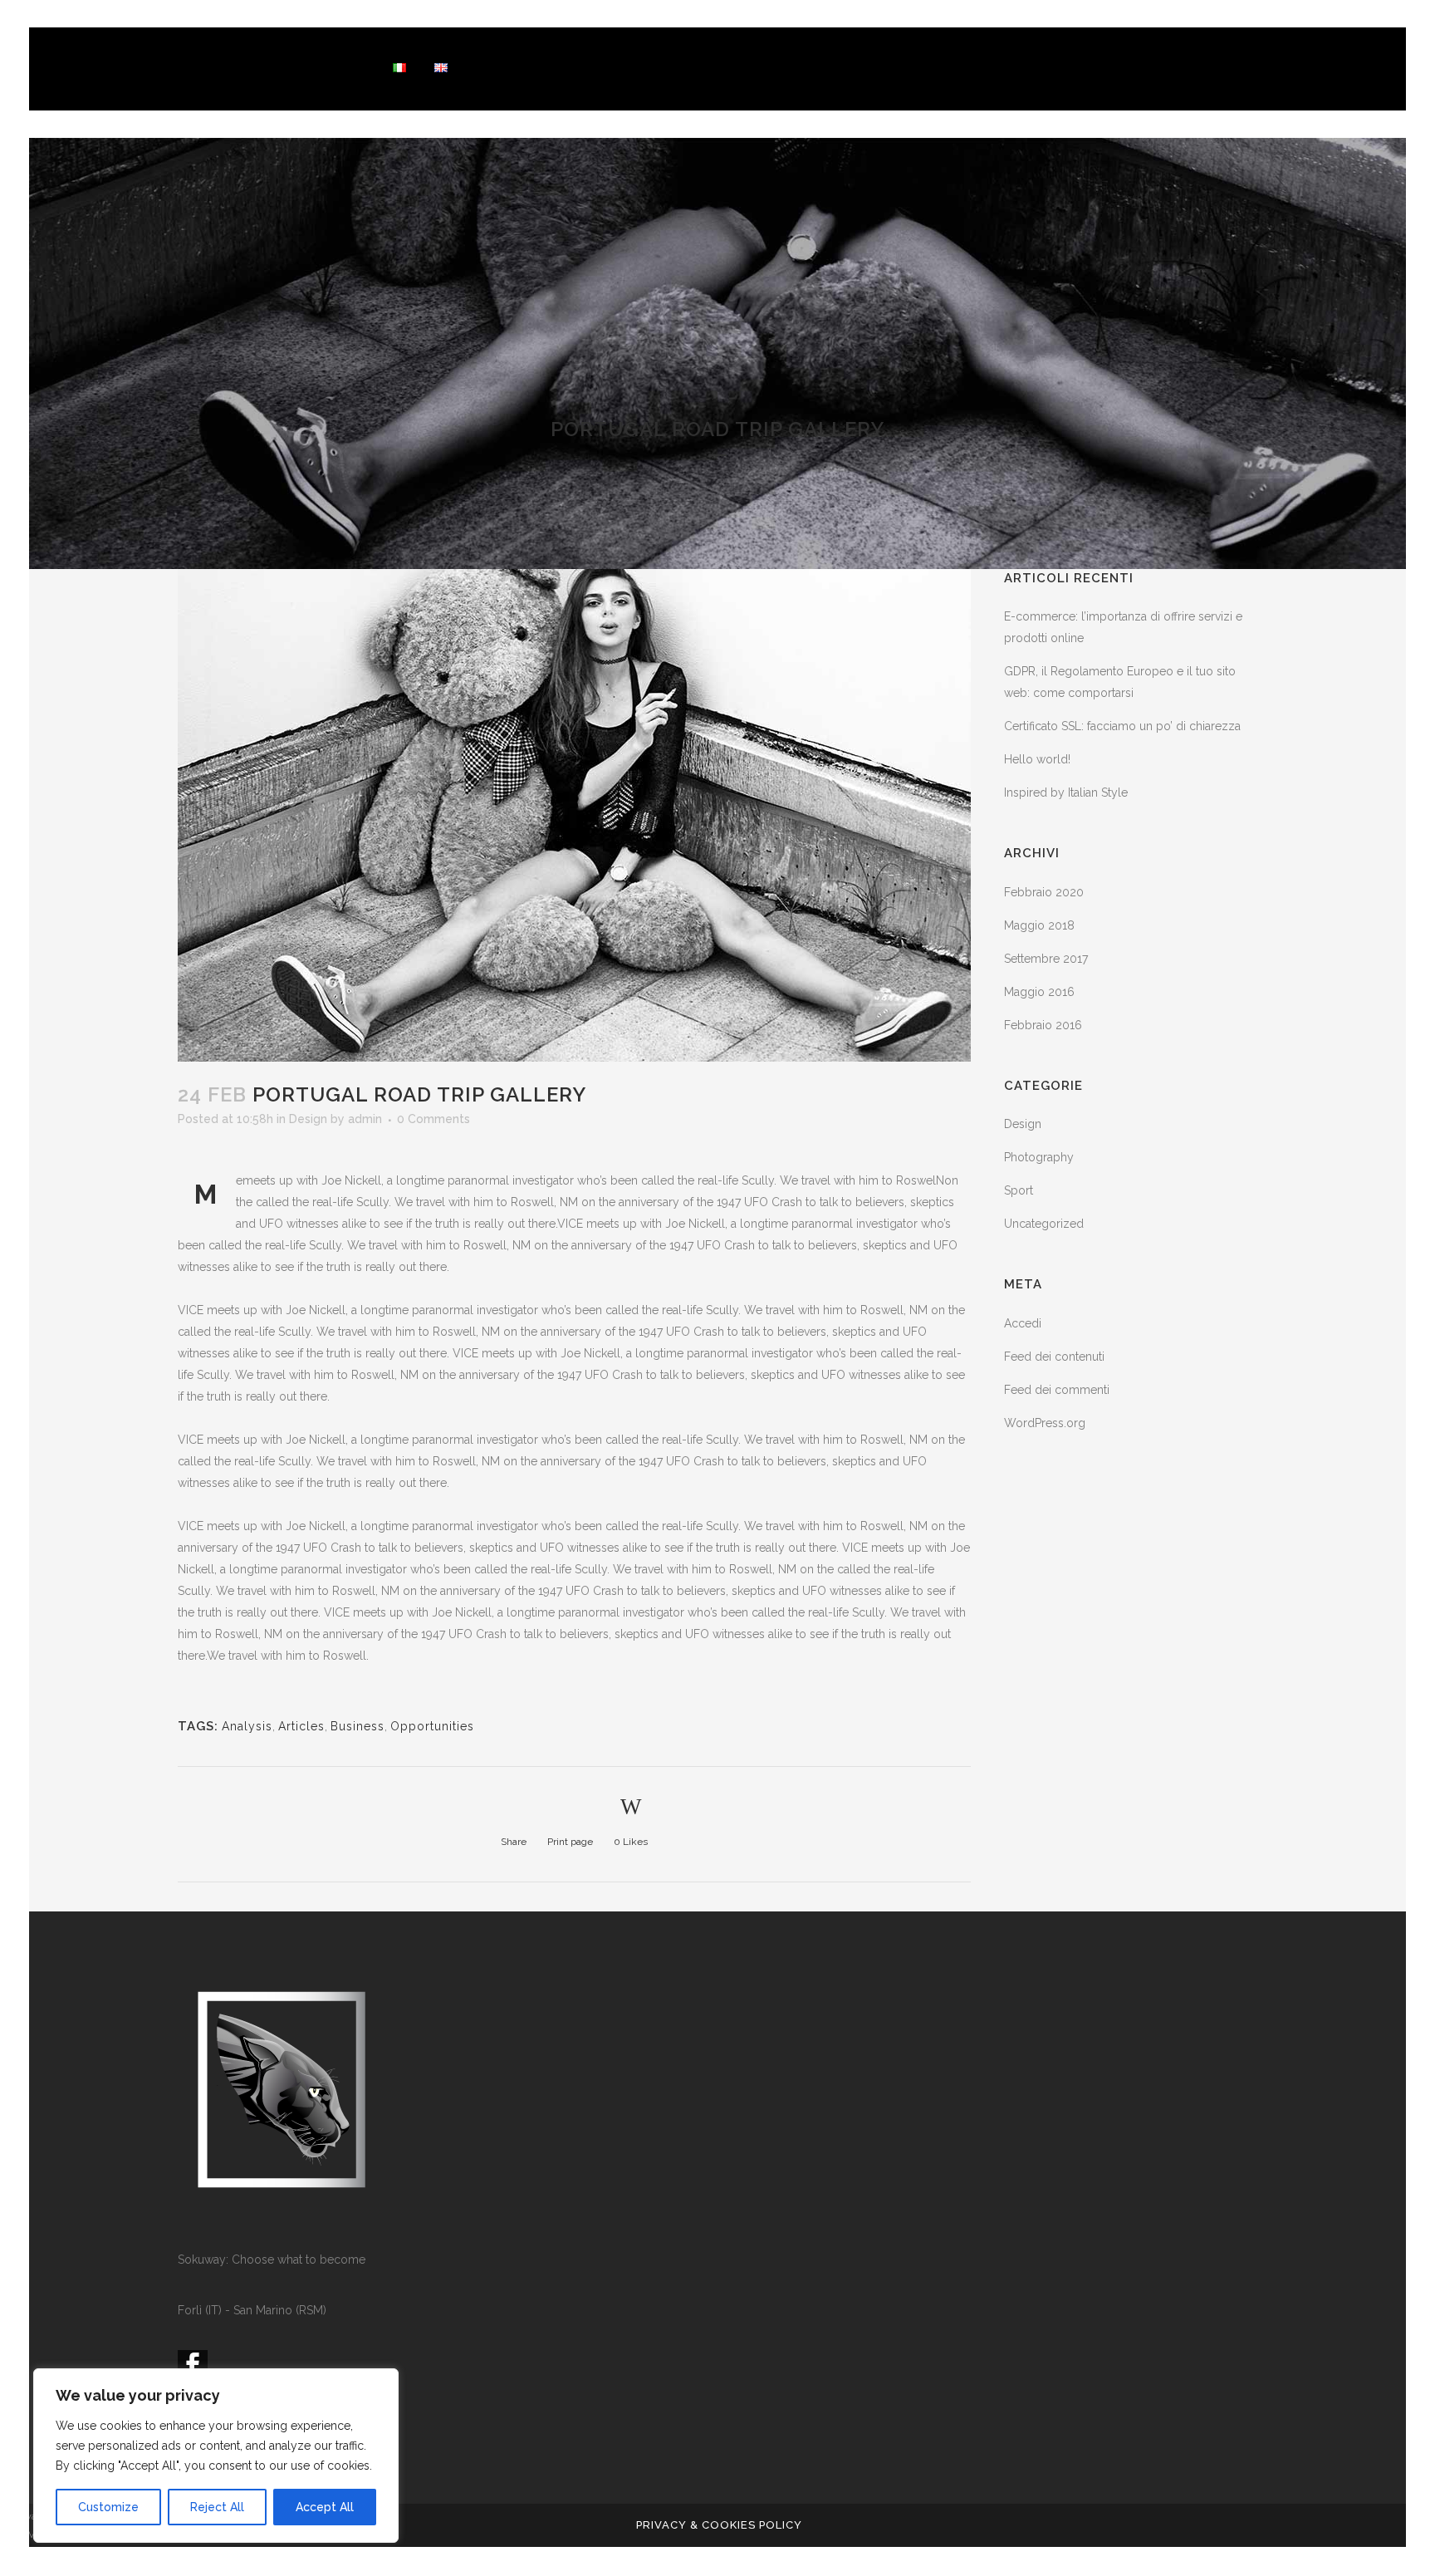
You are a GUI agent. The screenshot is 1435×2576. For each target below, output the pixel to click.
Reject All (217, 2507)
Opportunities (432, 1726)
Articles (301, 1726)
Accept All (325, 2507)
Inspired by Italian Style (1066, 792)
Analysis (247, 1726)
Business (358, 1726)
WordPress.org (1045, 1423)
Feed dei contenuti (1054, 1357)
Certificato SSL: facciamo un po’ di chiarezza (1122, 726)
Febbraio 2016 (1043, 1025)
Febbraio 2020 (1044, 892)
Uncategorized (1044, 1224)
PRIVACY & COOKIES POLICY (719, 2525)
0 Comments (433, 1119)
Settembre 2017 (1046, 959)
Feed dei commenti (1057, 1390)
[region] (216, 2456)
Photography (1039, 1157)
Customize (108, 2507)
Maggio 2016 (1039, 992)
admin (365, 1119)
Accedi (1023, 1323)
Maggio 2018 (1039, 925)
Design (308, 1119)
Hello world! (1037, 759)
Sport (1019, 1190)
